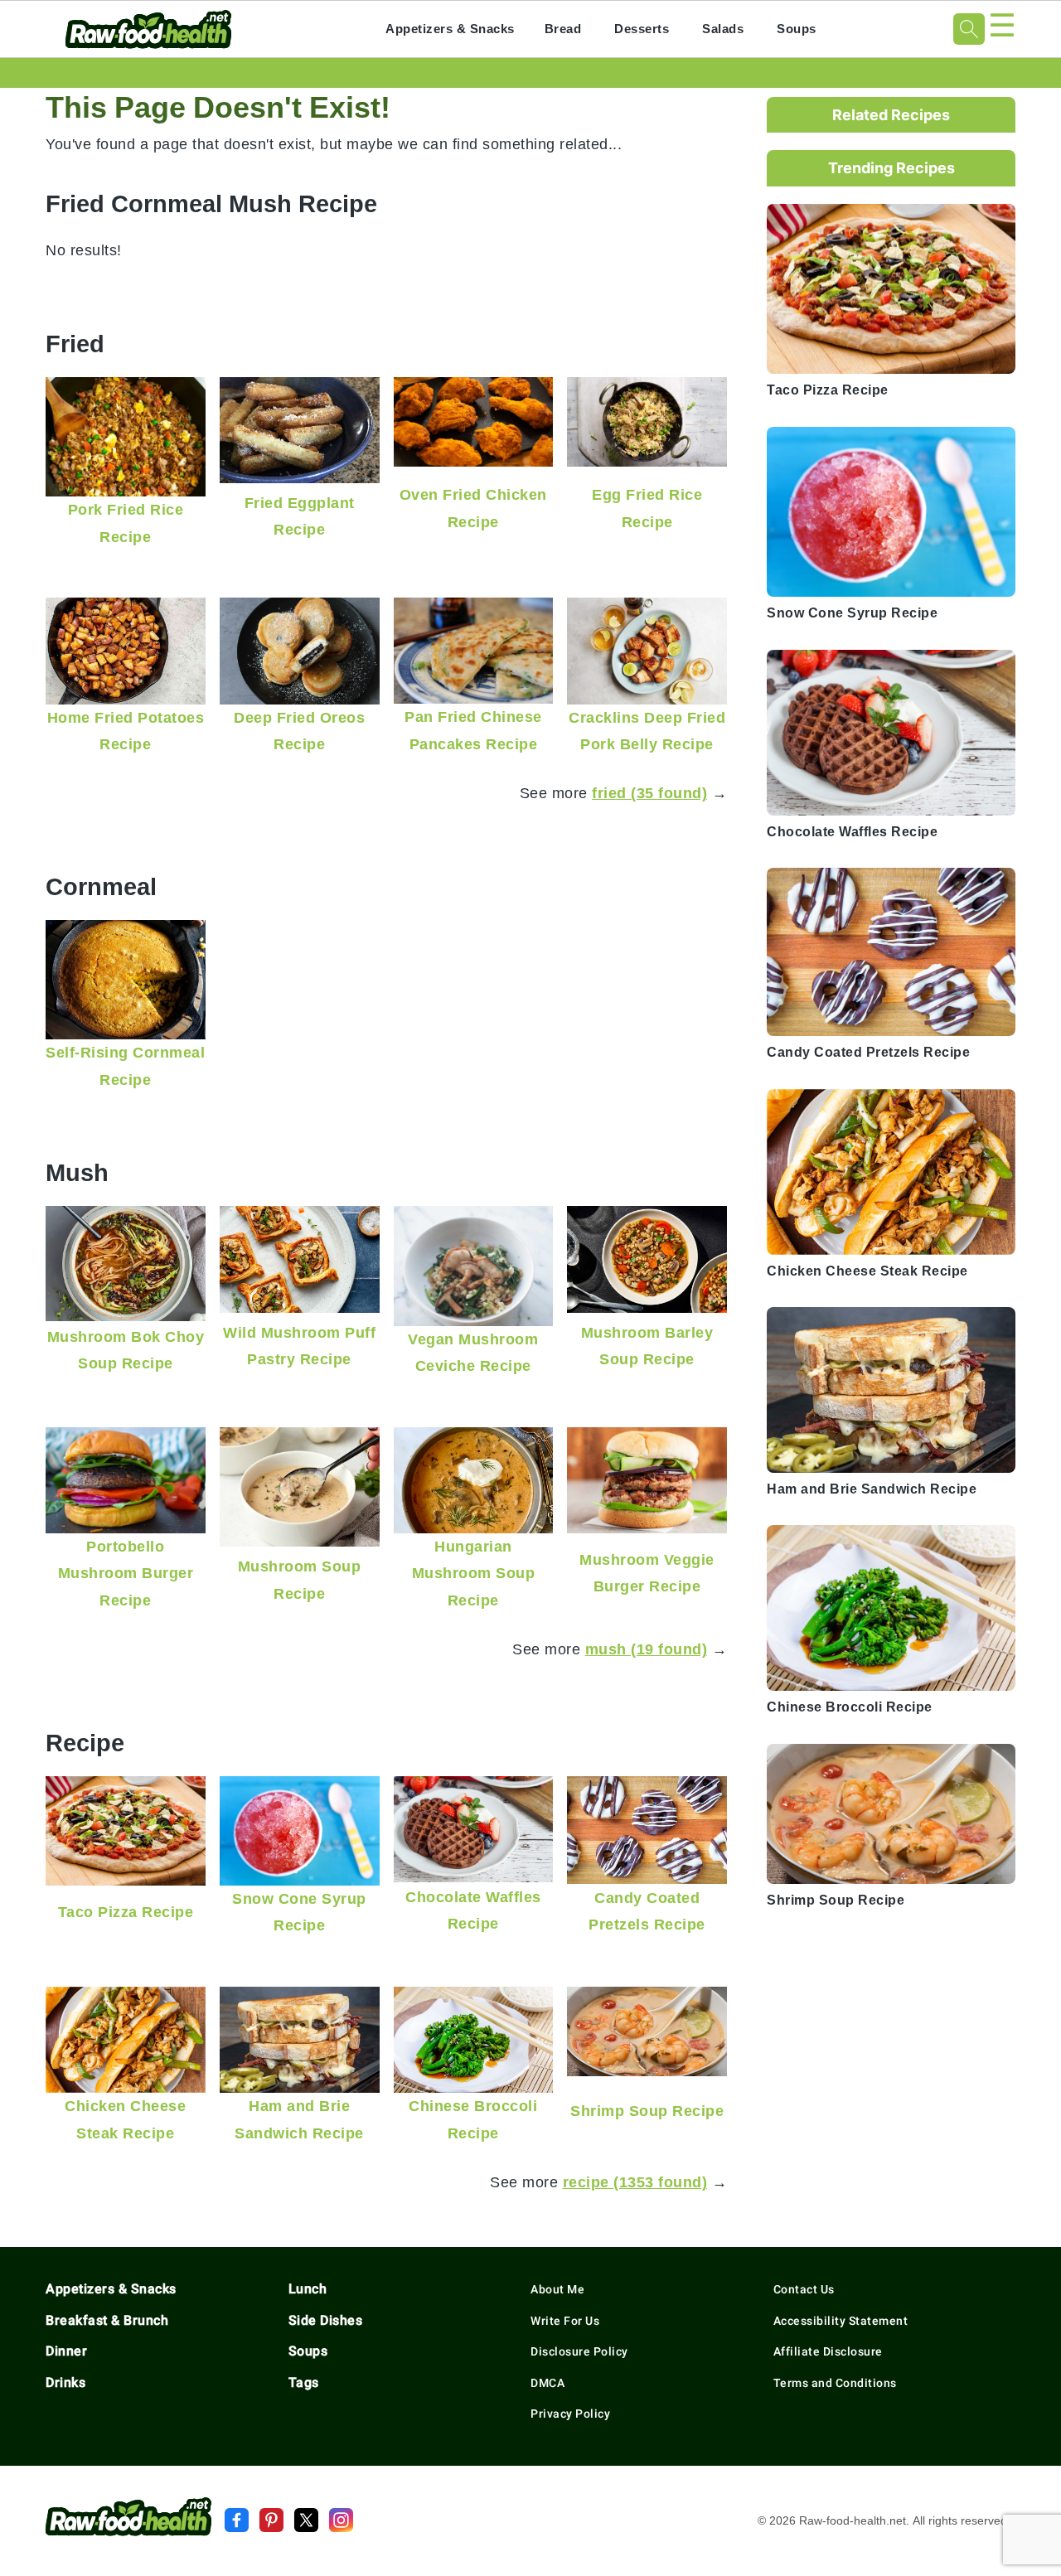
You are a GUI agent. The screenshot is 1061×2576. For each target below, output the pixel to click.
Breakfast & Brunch (107, 2320)
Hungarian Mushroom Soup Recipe (474, 1573)
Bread (563, 29)
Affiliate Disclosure (828, 2351)
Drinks (65, 2382)
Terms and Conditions (835, 2383)
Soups (797, 29)
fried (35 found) (649, 793)
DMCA (547, 2383)
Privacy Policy (570, 2414)
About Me (557, 2289)
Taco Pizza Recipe (126, 1912)
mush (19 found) (647, 1649)
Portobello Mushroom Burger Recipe (126, 1573)
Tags (304, 2382)
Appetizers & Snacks (450, 29)
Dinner (66, 2351)
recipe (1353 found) (635, 2182)
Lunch (308, 2289)
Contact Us (804, 2289)
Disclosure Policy (579, 2351)
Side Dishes (326, 2320)
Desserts (642, 29)
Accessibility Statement (841, 2321)
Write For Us (565, 2321)
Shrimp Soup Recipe (647, 2111)
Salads (723, 29)
